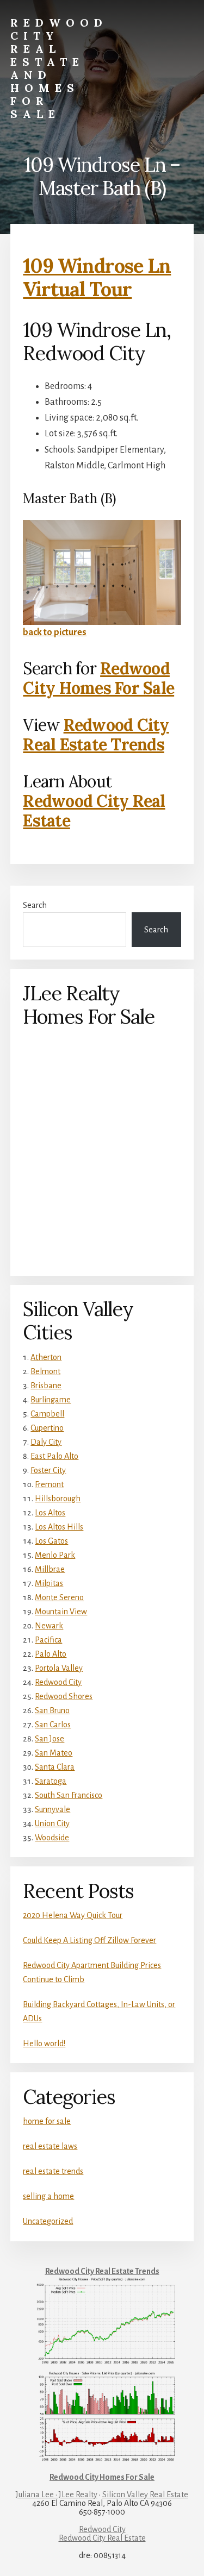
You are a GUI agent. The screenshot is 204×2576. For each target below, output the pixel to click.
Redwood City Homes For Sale (98, 678)
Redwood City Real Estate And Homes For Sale (59, 68)
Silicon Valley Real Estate (145, 2494)
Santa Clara (55, 1767)
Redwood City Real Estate (94, 811)
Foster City (48, 1470)
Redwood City (58, 1682)
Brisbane (46, 1386)
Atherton (46, 1357)
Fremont (49, 1484)
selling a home (48, 2196)
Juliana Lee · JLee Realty (57, 2494)
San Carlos (53, 1725)
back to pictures (55, 632)
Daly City (46, 1442)
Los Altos (50, 1513)
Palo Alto (51, 1654)
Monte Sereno (59, 1597)
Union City (52, 1823)
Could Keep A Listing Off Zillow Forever (89, 1940)
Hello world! (44, 2044)
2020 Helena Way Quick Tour (73, 1915)
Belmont (45, 1371)
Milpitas (49, 1583)
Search (35, 905)
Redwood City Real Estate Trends (96, 735)
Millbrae (50, 1569)
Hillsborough (58, 1499)
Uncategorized (48, 2221)
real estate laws (50, 2146)
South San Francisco (69, 1795)
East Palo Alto (54, 1456)
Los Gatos (51, 1541)
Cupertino (47, 1428)
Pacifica (48, 1640)
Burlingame (51, 1400)
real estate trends (53, 2171)
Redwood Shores (64, 1696)
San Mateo (54, 1753)
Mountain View (61, 1612)
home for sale (47, 2121)
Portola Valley (59, 1668)
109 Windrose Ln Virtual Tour (97, 277)
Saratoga (51, 1781)
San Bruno (52, 1710)
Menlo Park (55, 1555)
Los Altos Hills (59, 1527)
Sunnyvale (52, 1809)
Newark (49, 1626)
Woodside (52, 1838)
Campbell (47, 1414)
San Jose (50, 1739)
